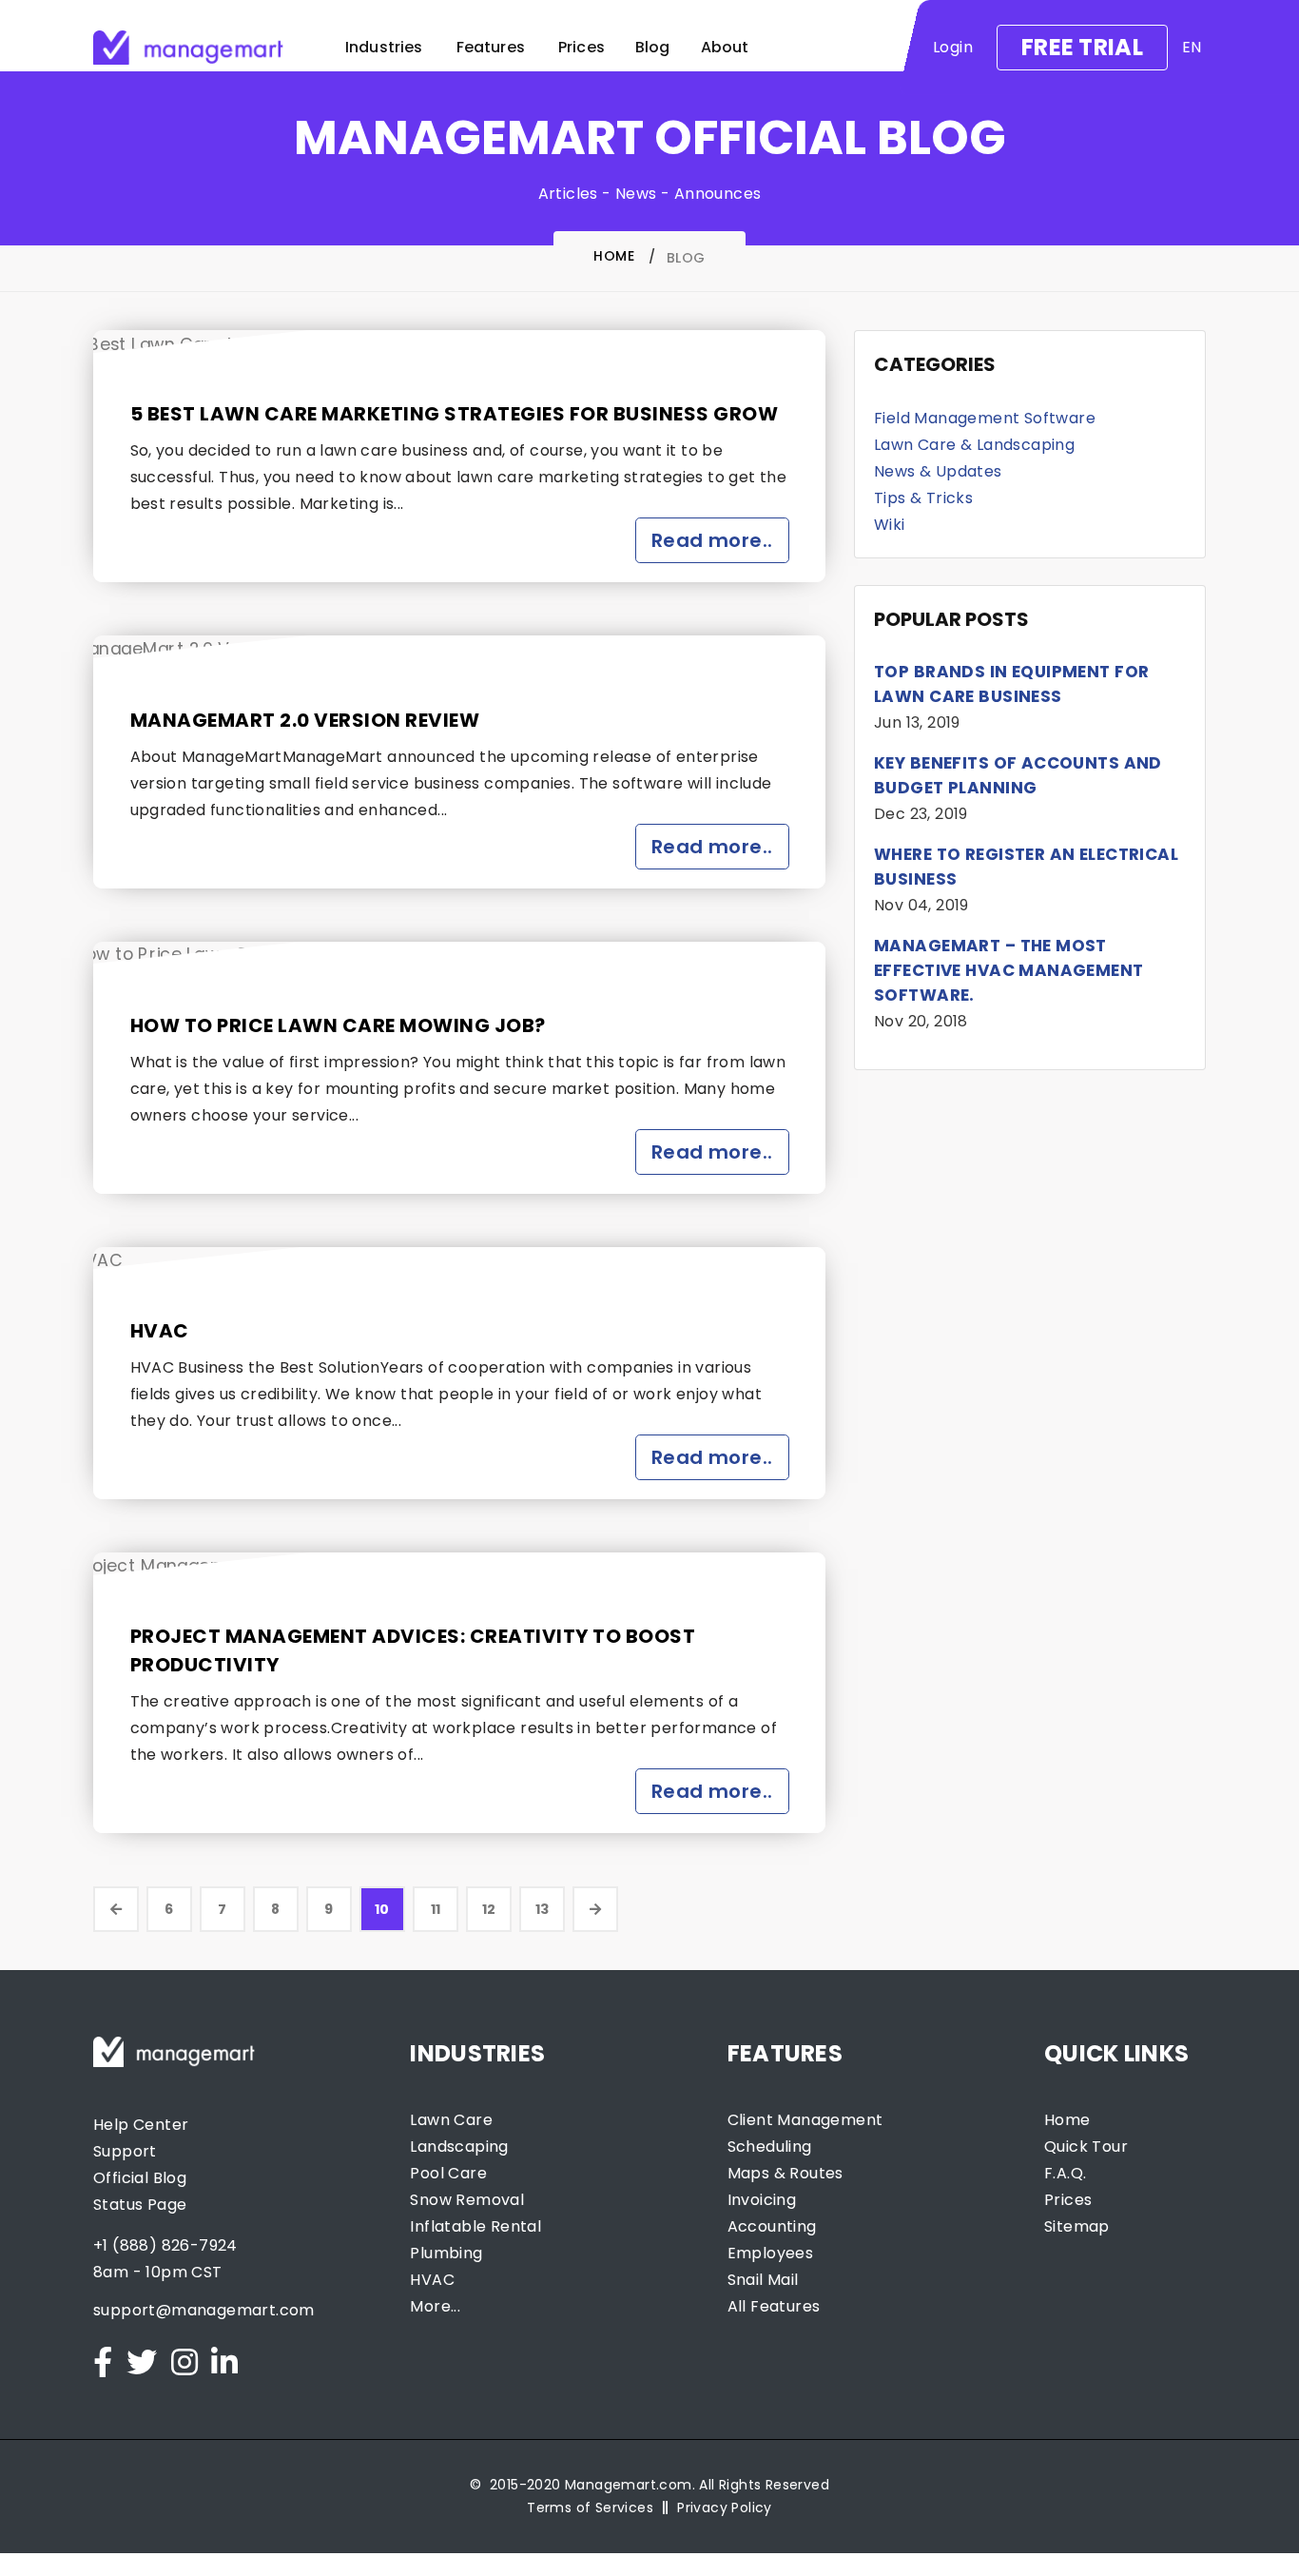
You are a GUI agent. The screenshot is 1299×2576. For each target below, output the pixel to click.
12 (489, 1909)
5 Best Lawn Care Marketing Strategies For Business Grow (455, 414)
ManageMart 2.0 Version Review (305, 720)
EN (1192, 48)
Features (491, 47)
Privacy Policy (725, 2508)
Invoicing (762, 2200)
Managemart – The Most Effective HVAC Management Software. (1009, 970)
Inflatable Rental (475, 2226)
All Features (774, 2306)
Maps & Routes (785, 2173)
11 (436, 1909)
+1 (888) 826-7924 (165, 2245)
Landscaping (459, 2147)
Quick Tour (1086, 2147)
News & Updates (938, 471)
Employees (771, 2253)
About (725, 47)
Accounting (772, 2226)
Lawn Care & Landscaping (974, 445)
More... (435, 2306)
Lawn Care (451, 2120)
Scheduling (770, 2147)
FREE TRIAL (1082, 47)
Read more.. (712, 540)
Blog (653, 47)
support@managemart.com (204, 2310)
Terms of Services (590, 2508)
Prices (582, 47)
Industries (384, 47)
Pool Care (448, 2173)
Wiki (890, 525)
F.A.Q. (1065, 2173)
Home (614, 256)
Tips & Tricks (923, 498)
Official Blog (140, 2178)
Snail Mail (763, 2280)
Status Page (140, 2205)
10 (382, 1909)
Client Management (805, 2120)
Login (953, 47)
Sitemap (1077, 2226)
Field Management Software (985, 418)
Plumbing (446, 2253)
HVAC (160, 1331)
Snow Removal (467, 2200)
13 (543, 1909)
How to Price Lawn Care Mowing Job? (338, 1025)
